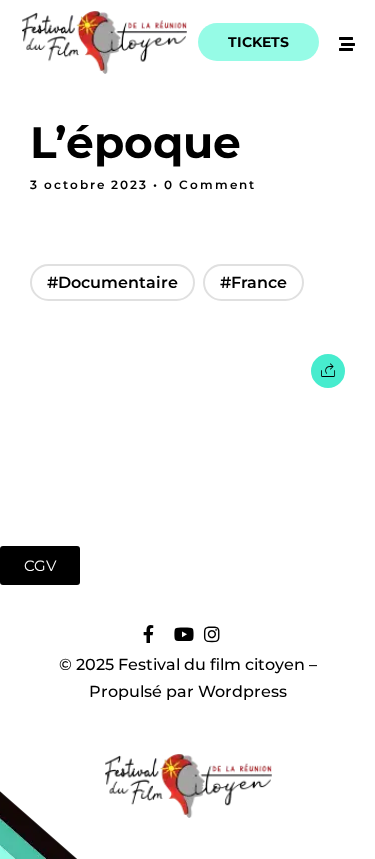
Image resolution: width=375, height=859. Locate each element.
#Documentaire (112, 282)
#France (253, 282)
